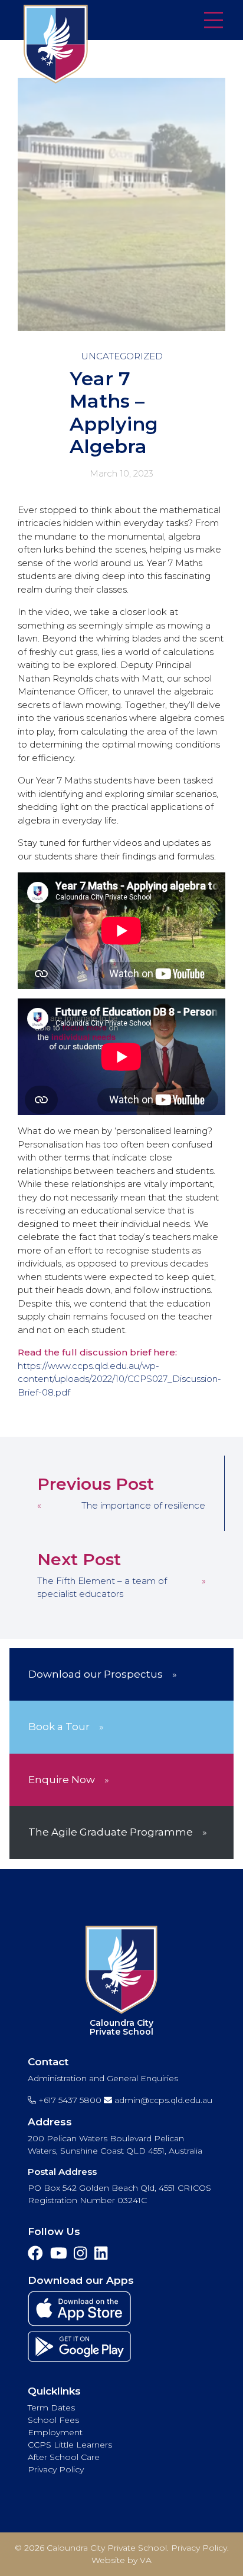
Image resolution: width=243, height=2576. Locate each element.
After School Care (64, 2457)
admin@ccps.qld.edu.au (162, 2100)
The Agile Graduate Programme (111, 1832)
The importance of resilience (143, 1505)
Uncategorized (122, 356)
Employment (55, 2432)
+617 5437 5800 (69, 2100)
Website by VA (121, 2560)
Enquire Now (62, 1780)
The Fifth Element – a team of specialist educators (102, 1588)
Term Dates (51, 2408)
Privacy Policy (56, 2469)
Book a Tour (59, 1727)
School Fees (53, 2420)
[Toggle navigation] (214, 21)
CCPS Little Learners (70, 2445)
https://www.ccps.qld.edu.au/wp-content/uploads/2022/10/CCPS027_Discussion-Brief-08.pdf (119, 1379)
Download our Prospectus (96, 1674)
